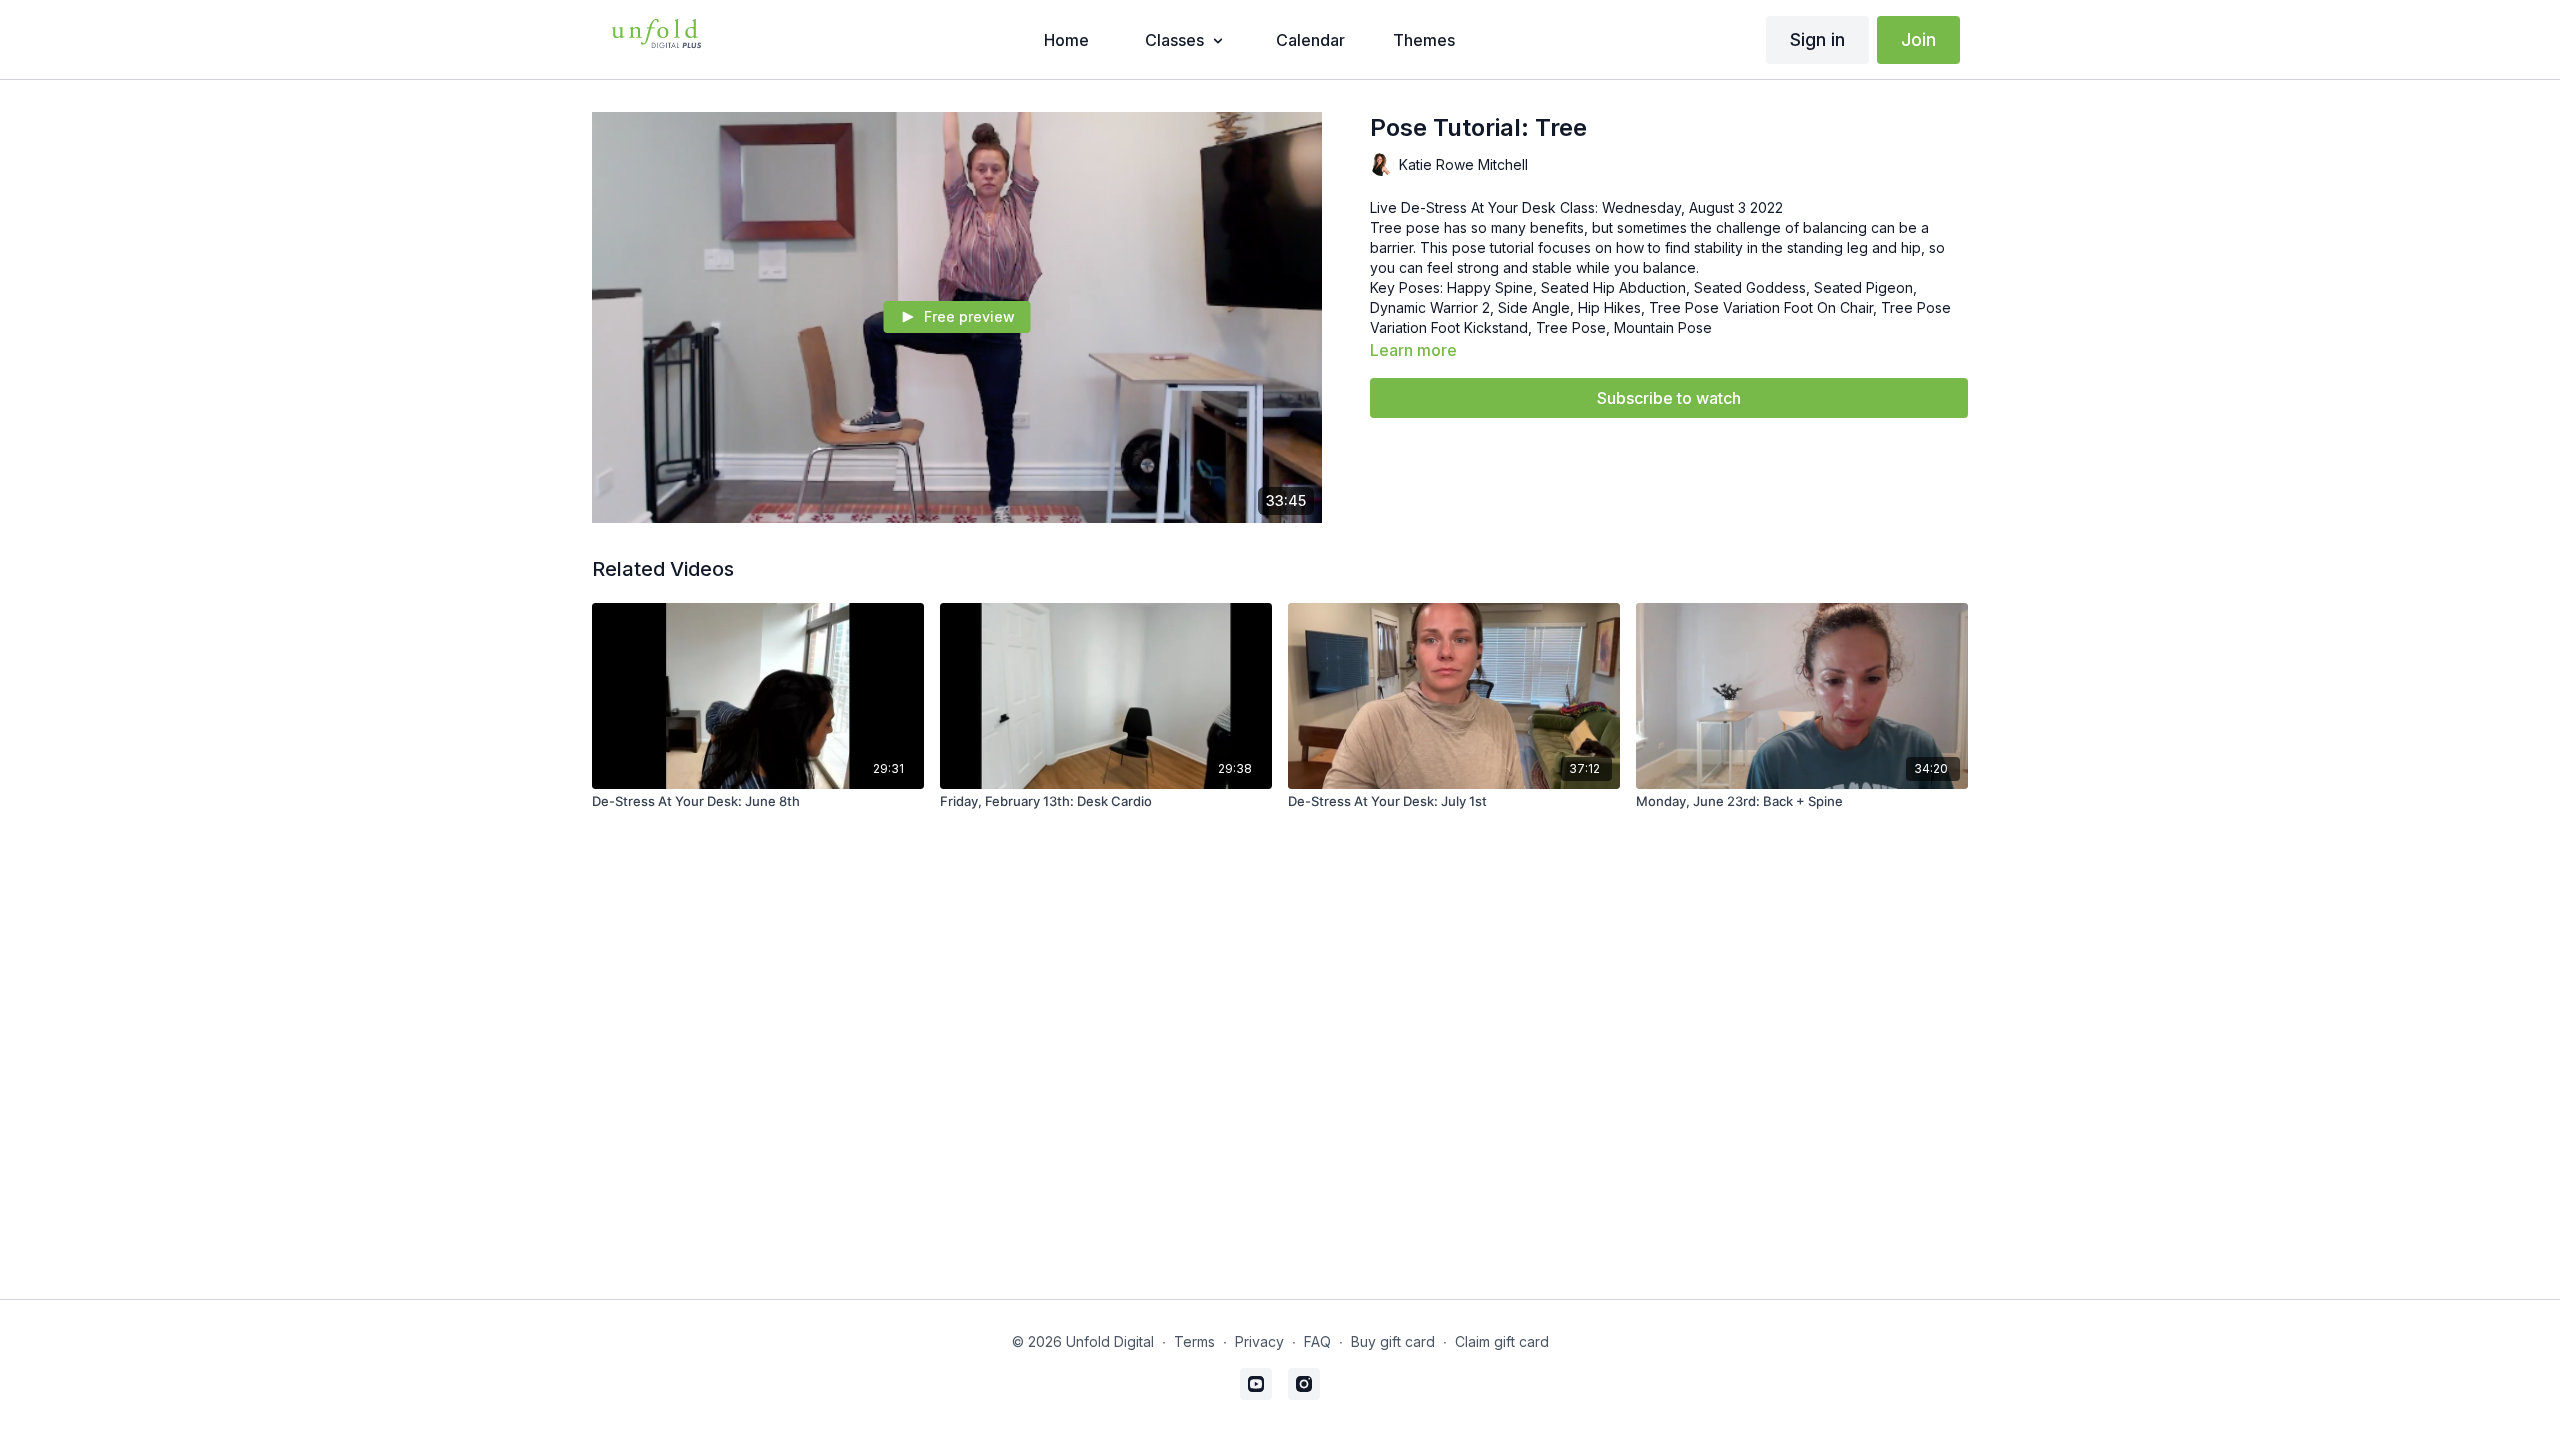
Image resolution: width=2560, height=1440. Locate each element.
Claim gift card (1502, 1341)
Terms (1194, 1341)
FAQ (1317, 1341)
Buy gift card (1393, 1341)
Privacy (1259, 1341)
